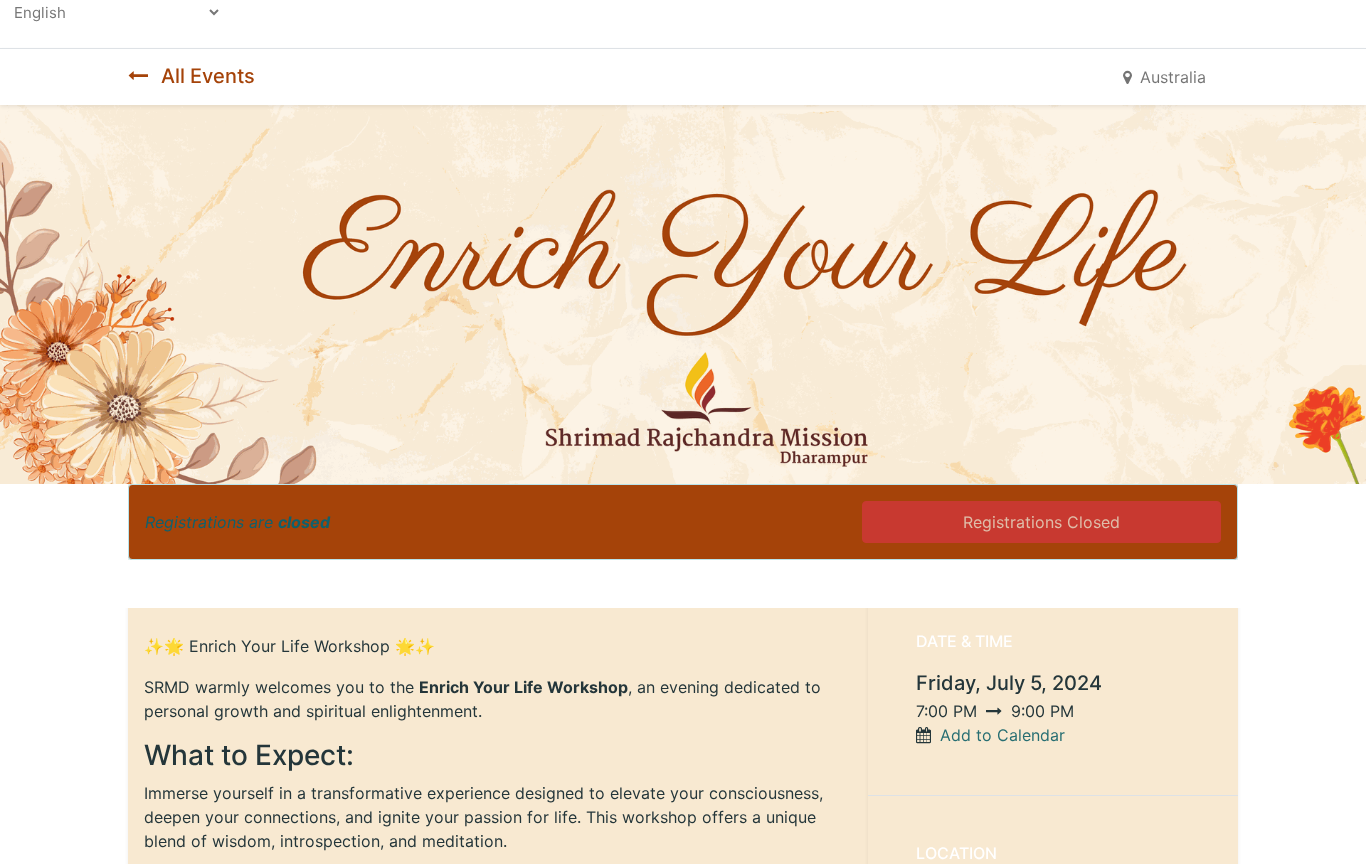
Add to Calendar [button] (1002, 735)
